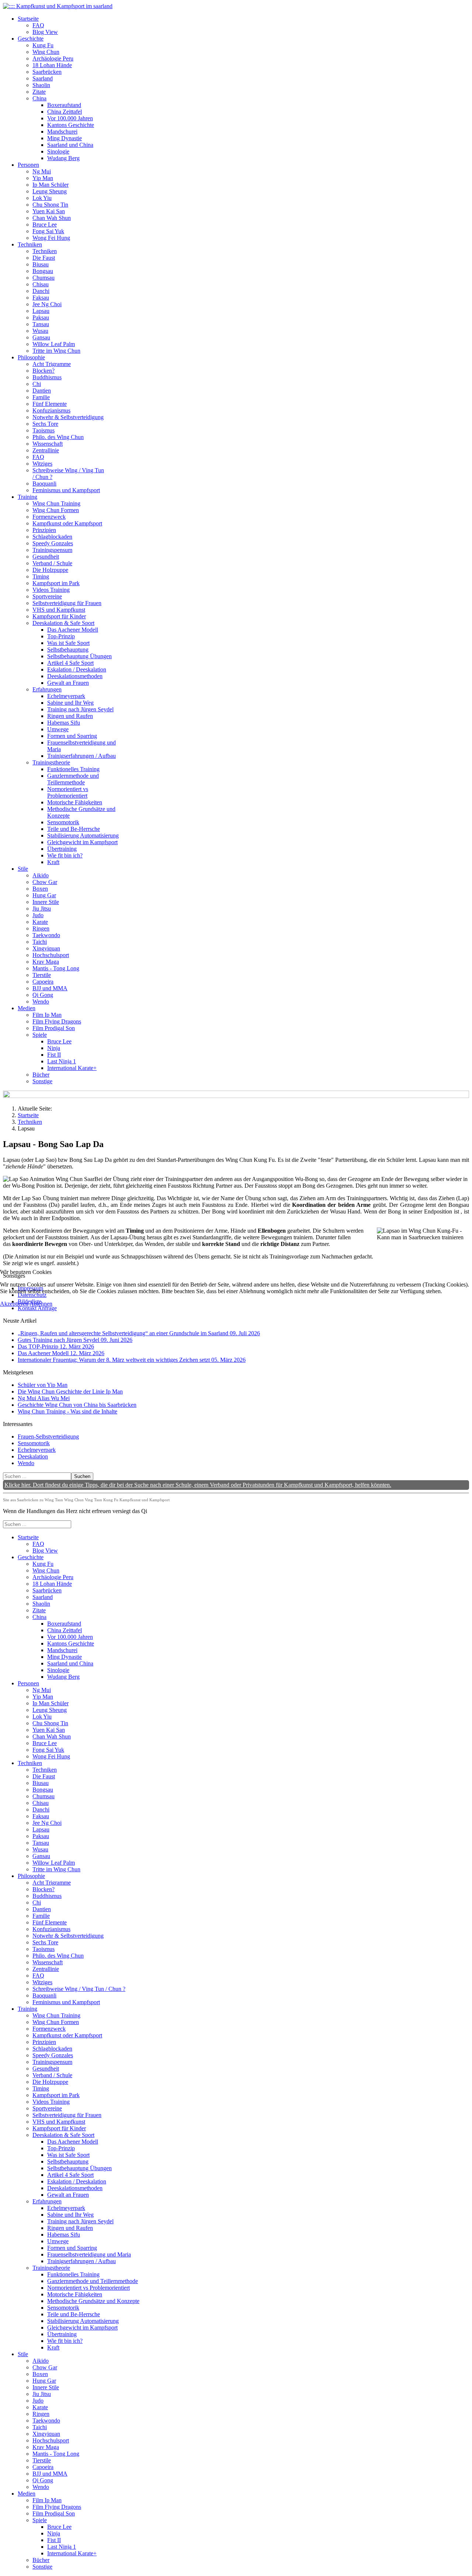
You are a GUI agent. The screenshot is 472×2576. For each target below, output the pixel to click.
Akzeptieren (14, 1304)
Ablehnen (41, 1304)
